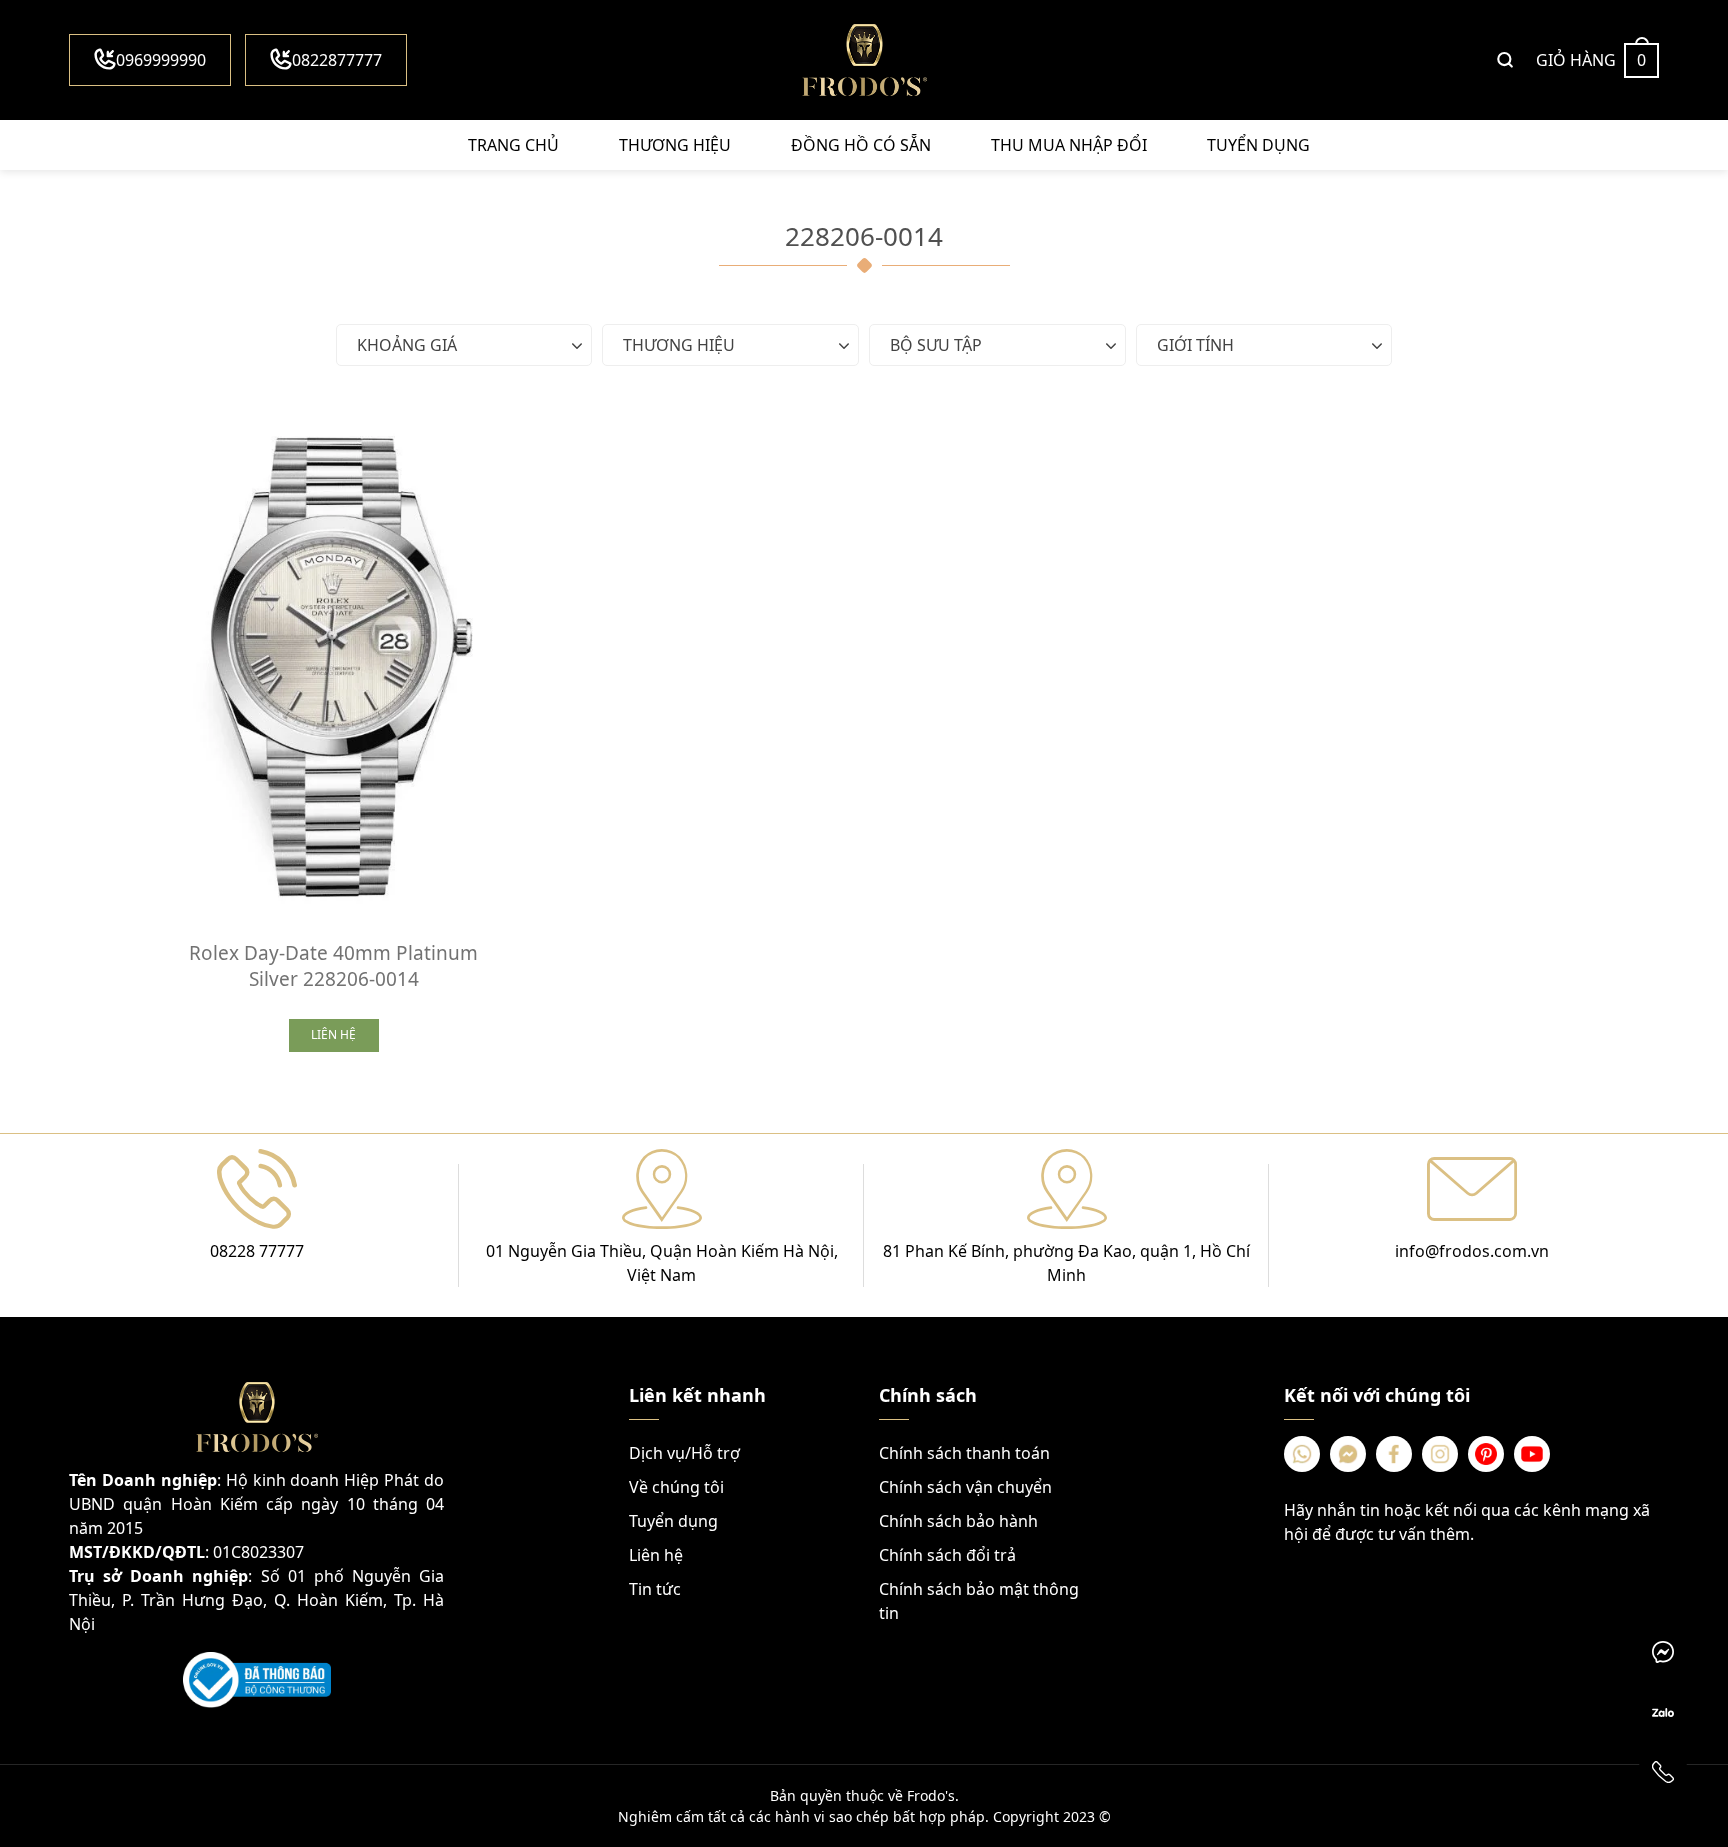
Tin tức (655, 1589)
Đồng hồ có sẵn (861, 145)
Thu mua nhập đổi (1069, 145)
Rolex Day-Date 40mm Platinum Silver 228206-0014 (333, 966)
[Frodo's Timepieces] (864, 60)
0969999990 (161, 60)
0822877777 (337, 60)
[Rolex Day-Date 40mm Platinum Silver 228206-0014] (334, 661)
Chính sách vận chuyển (965, 1487)
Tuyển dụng (1258, 145)
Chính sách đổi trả (947, 1555)
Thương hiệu (675, 145)
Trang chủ (513, 145)
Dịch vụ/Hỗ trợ (684, 1453)
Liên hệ (656, 1555)
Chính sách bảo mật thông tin (979, 1601)
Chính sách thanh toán (964, 1453)
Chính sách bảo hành (958, 1521)
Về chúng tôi (676, 1487)
